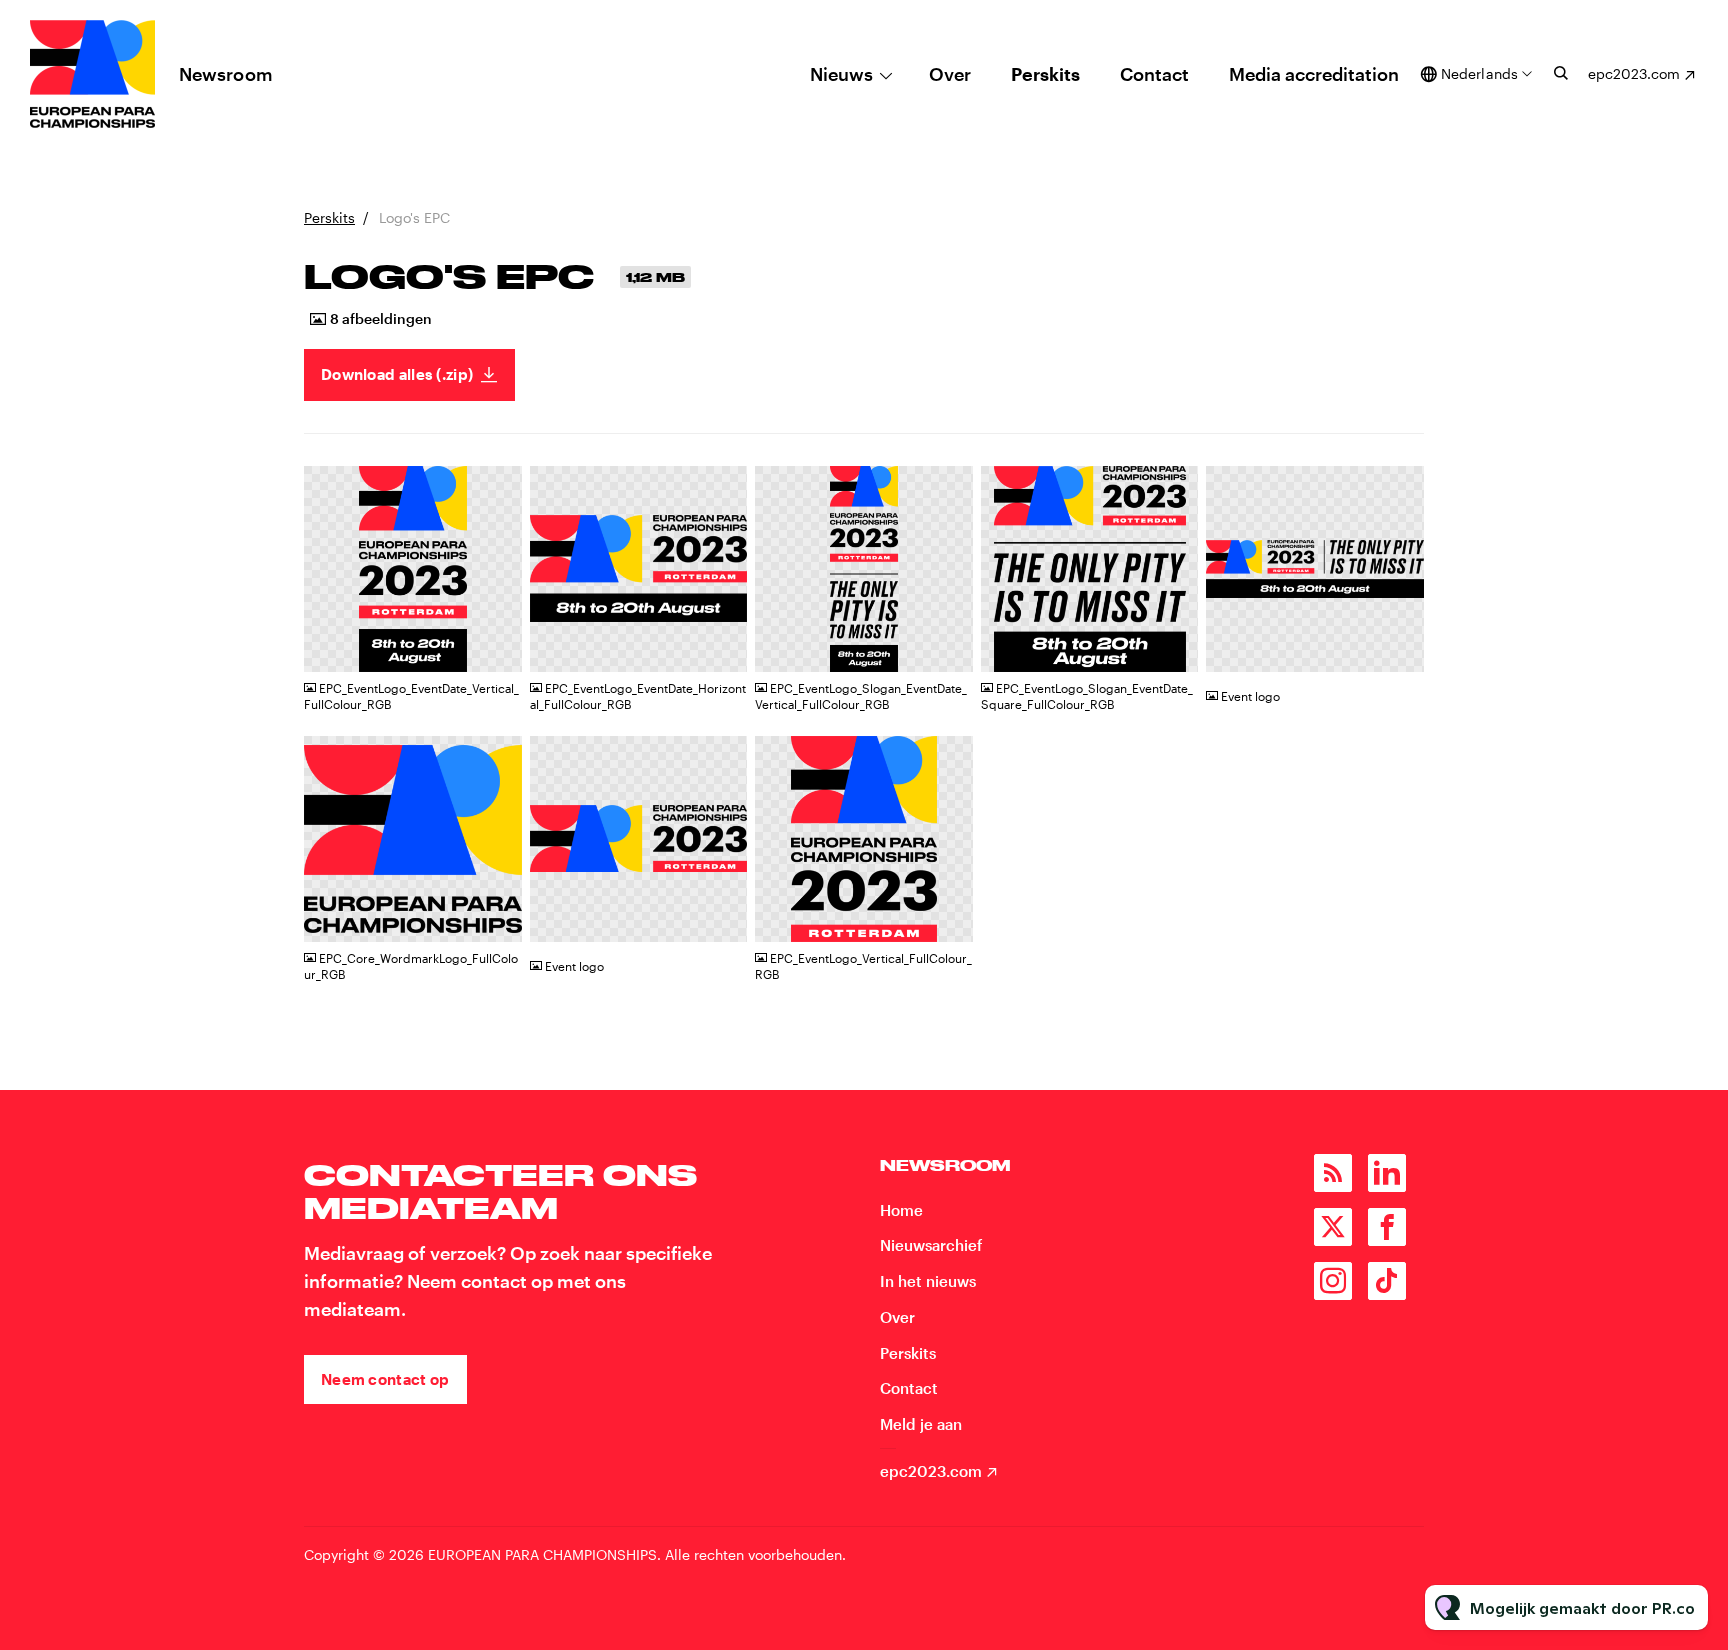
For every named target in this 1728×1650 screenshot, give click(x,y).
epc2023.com (1634, 73)
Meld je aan (921, 1424)
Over (950, 74)
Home (901, 1210)
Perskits (1045, 74)
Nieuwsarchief (931, 1245)
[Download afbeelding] (497, 649)
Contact (1154, 74)
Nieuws (841, 74)
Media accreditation (1314, 74)
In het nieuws (928, 1281)
